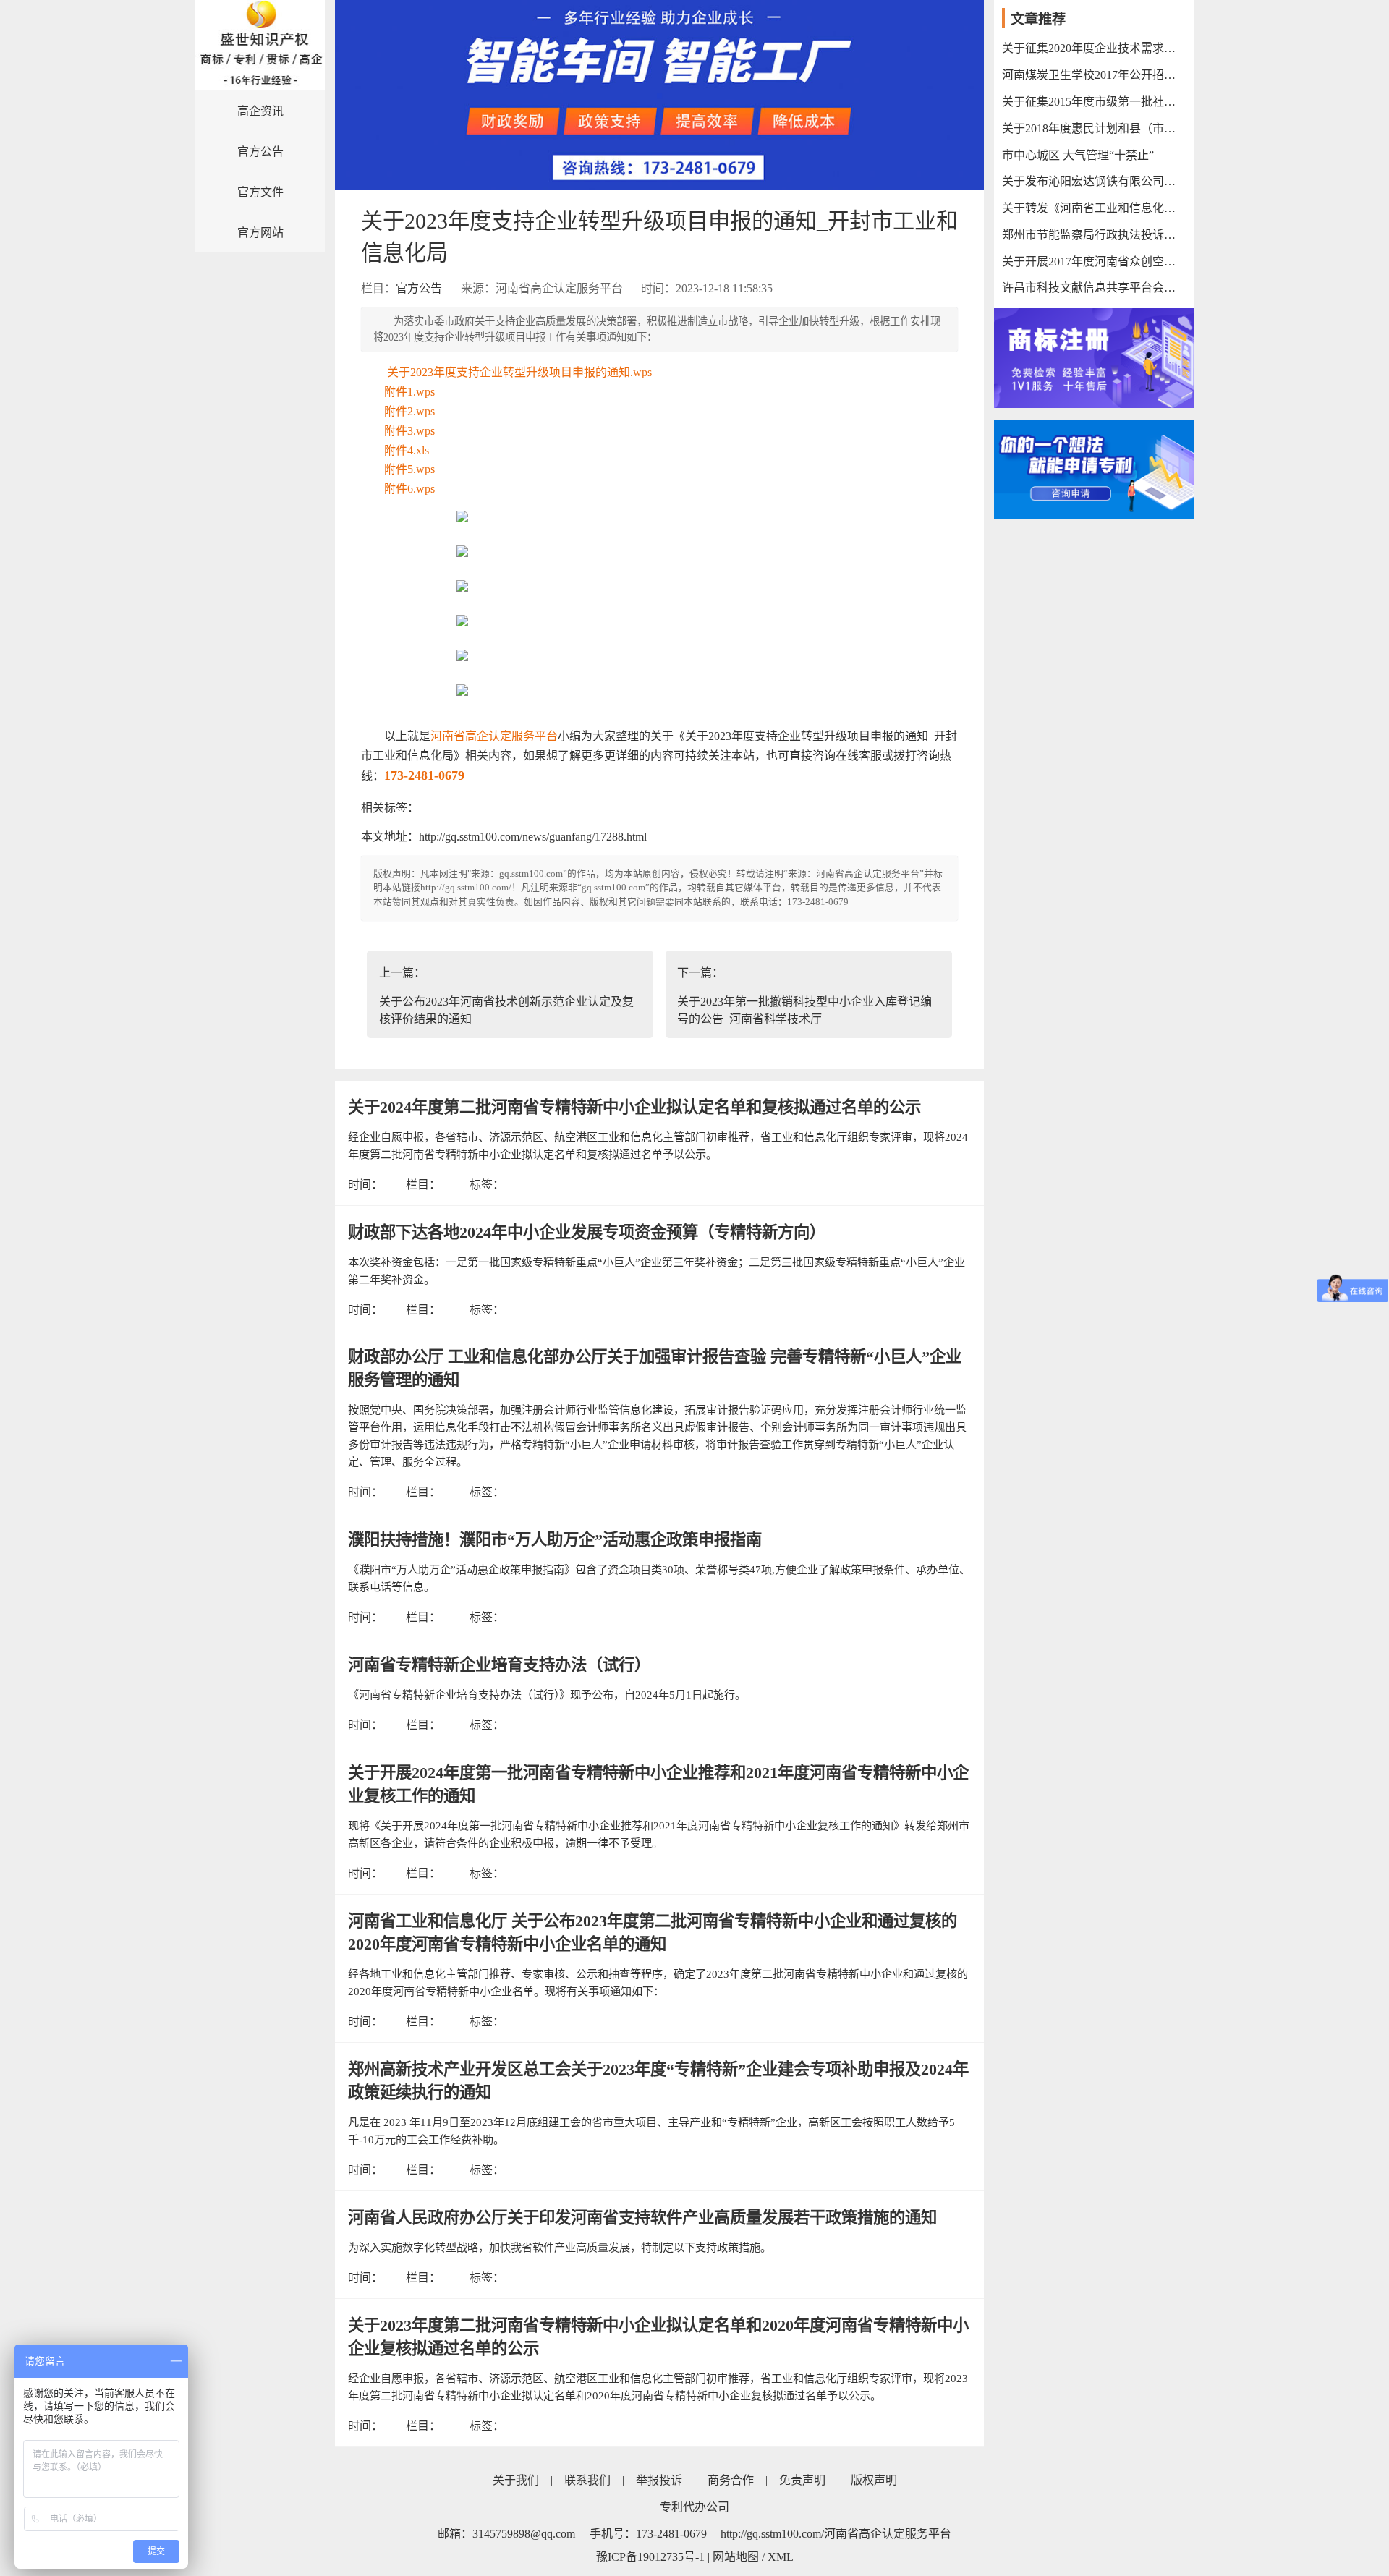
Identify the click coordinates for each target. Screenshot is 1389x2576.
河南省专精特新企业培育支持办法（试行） (499, 1665)
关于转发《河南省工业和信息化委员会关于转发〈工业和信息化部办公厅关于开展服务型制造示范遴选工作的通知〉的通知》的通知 (1094, 208)
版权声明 (874, 2480)
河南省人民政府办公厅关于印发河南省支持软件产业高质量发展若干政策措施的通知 (642, 2218)
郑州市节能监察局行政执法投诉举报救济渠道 (1094, 235)
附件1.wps (409, 392)
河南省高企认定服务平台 (494, 736)
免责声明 (802, 2480)
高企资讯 (260, 111)
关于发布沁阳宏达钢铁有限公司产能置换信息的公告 (1094, 181)
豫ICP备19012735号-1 (650, 2557)
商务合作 (731, 2480)
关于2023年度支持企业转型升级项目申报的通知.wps (519, 372)
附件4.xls (407, 450)
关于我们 (516, 2480)
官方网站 (260, 233)
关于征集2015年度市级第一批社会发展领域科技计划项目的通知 (1094, 102)
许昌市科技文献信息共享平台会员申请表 (1094, 288)
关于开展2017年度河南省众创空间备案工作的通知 (1094, 262)
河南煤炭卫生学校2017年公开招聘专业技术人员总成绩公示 (1094, 75)
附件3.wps (409, 431)
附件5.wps (409, 469)
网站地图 (736, 2557)
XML (781, 2557)
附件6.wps (409, 489)
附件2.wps (409, 411)
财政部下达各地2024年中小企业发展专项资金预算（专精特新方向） (587, 1232)
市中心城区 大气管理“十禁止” (1078, 155)
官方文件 (260, 192)
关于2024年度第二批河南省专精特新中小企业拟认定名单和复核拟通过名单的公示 (634, 1107)
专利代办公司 (694, 2507)
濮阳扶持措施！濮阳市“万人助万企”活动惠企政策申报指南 (555, 1540)
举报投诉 (659, 2480)
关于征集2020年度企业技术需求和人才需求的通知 (1094, 48)
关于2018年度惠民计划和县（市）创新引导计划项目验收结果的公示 (1094, 128)
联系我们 (587, 2480)
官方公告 (260, 152)
